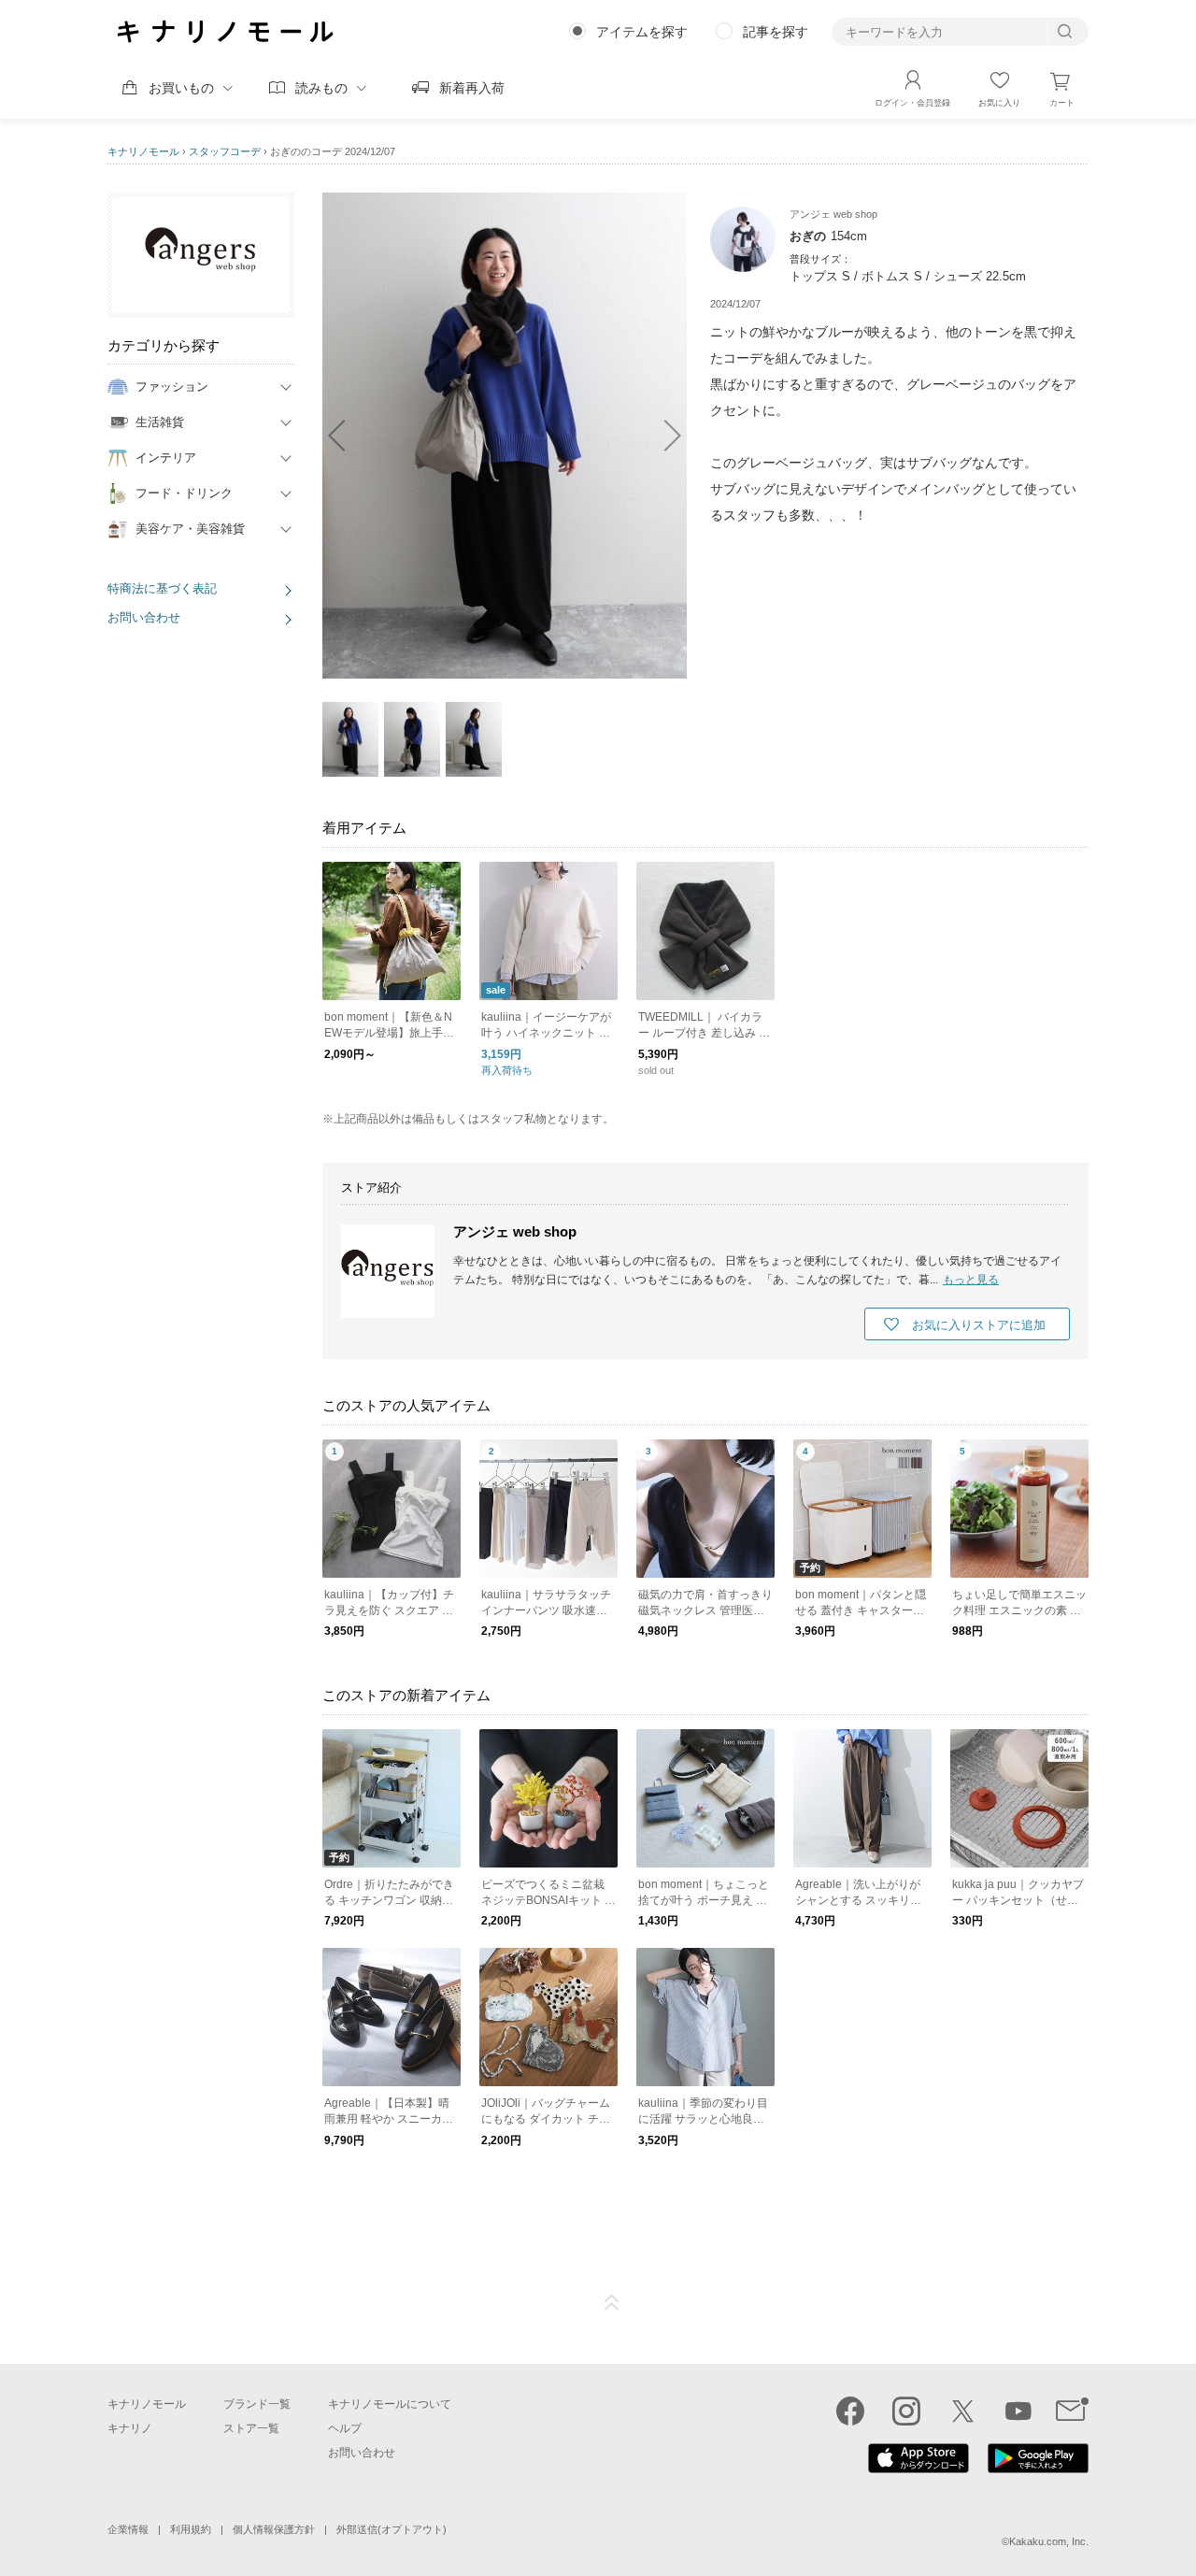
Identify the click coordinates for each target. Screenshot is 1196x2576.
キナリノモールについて (390, 2404)
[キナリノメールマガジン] (1072, 2411)
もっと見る (971, 1280)
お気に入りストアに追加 (979, 1325)
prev (346, 436)
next (663, 436)
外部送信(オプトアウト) (392, 2529)
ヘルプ (345, 2428)
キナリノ (130, 2428)
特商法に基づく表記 (162, 588)
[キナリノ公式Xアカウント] (962, 2411)
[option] (505, 436)
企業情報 (128, 2529)
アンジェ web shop (515, 1231)
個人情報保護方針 (274, 2529)
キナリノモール (143, 151)
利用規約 (191, 2529)
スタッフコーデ (225, 151)
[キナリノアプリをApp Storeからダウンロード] (918, 2469)
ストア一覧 (251, 2428)
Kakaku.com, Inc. (1049, 2541)
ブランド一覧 (257, 2404)
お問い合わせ (144, 617)
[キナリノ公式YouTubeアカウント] (1018, 2411)
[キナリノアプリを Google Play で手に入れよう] (1038, 2469)
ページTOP (612, 2303)
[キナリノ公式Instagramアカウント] (906, 2411)
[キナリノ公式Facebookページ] (850, 2411)
